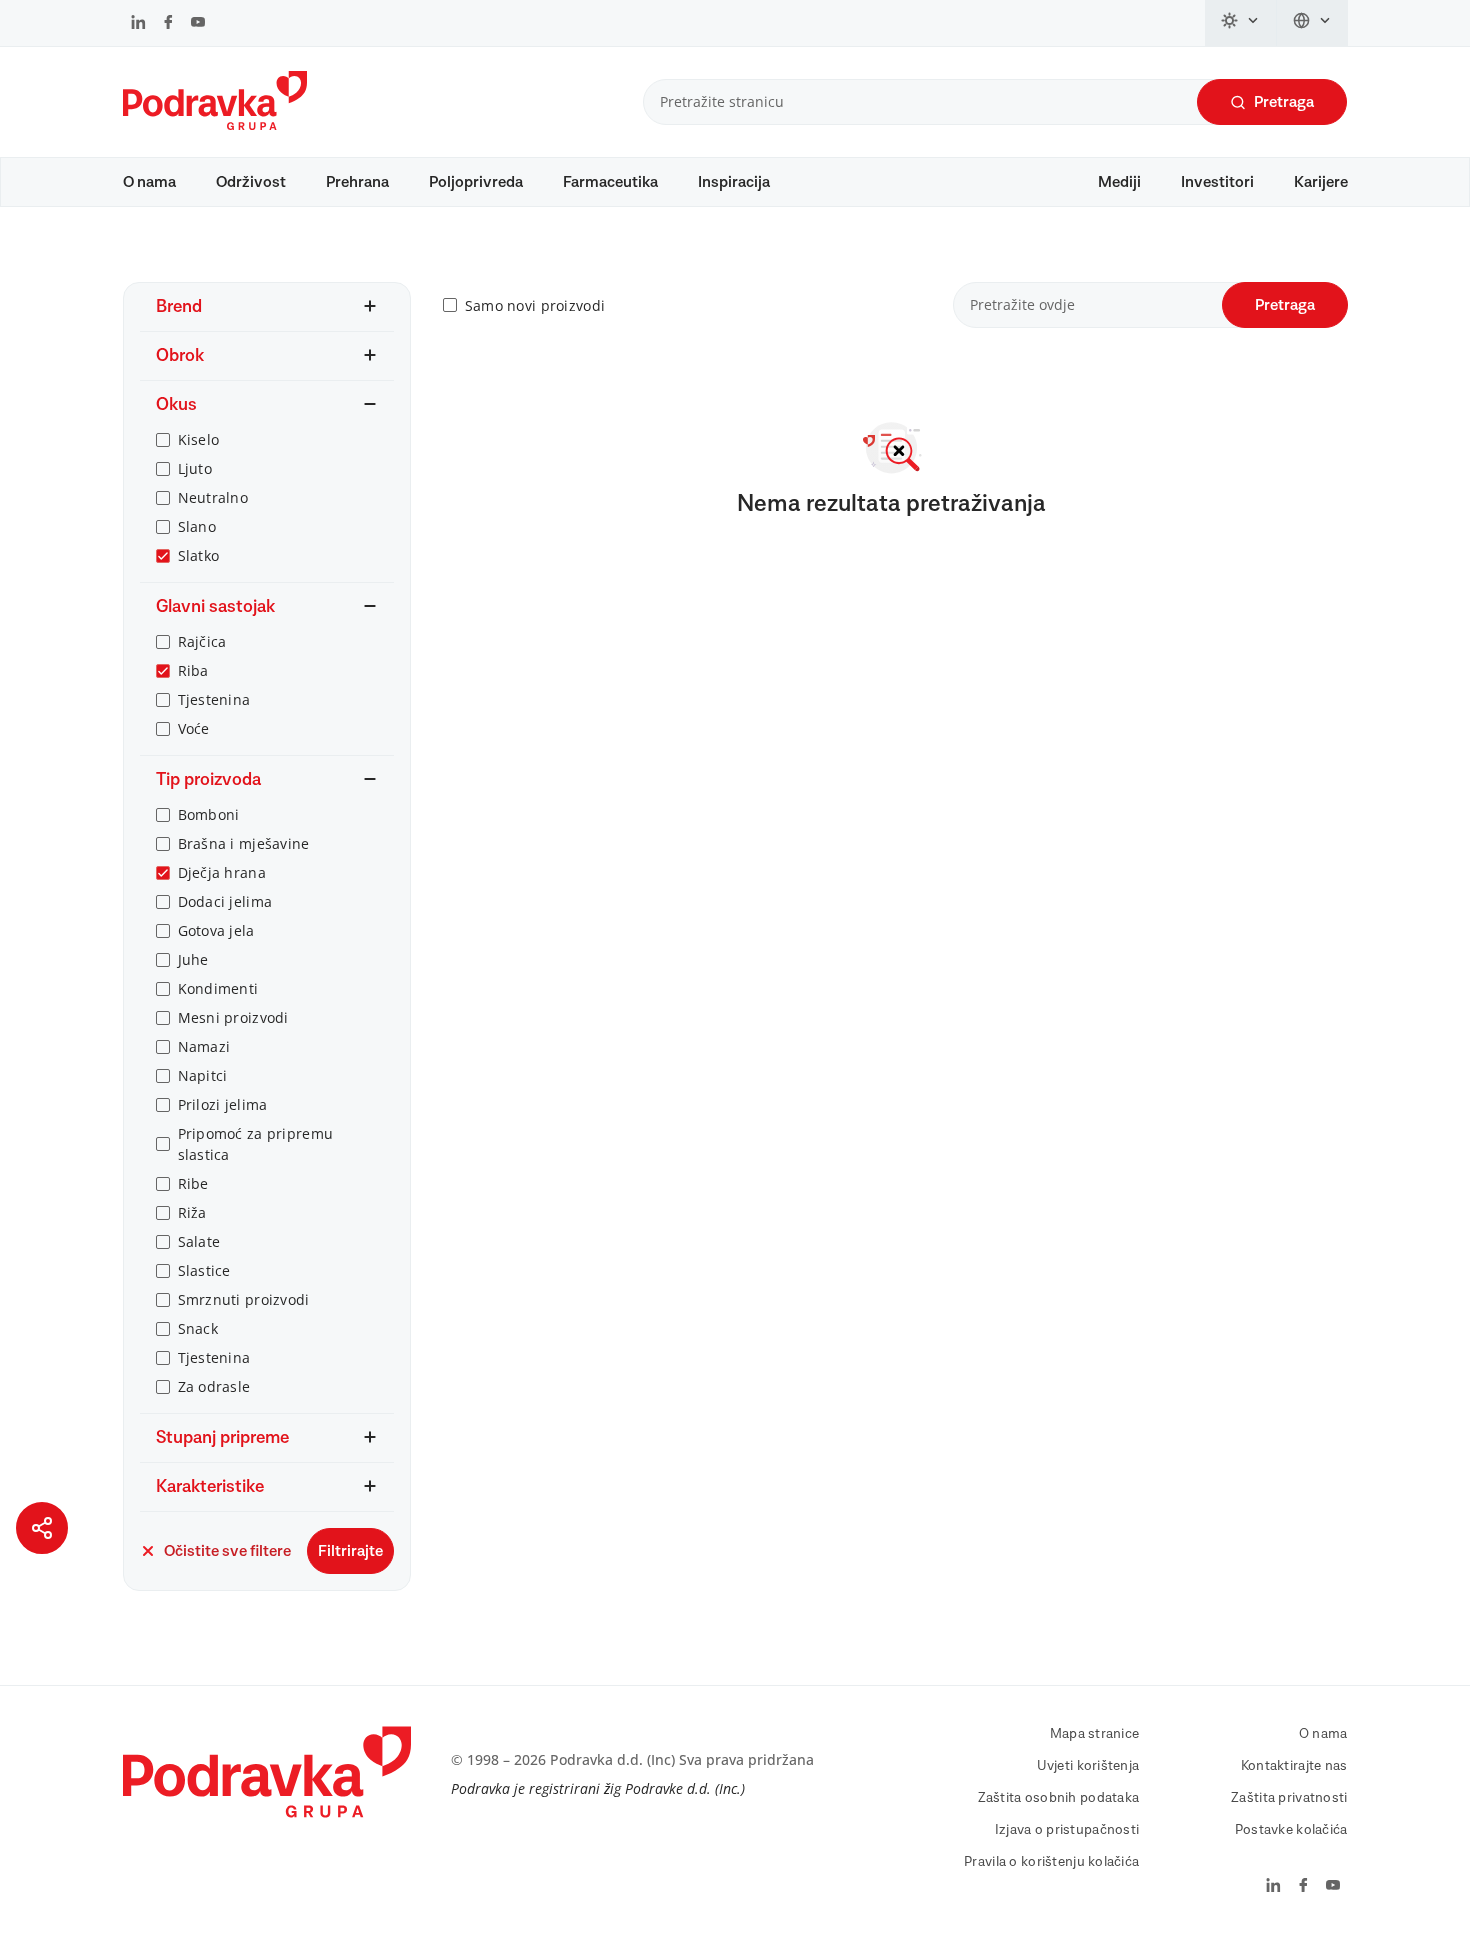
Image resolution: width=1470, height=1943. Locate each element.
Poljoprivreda (476, 182)
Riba (193, 670)
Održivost (251, 182)
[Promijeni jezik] (1312, 23)
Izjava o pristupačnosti (1067, 1830)
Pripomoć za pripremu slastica (256, 1144)
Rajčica (202, 641)
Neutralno (213, 497)
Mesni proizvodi (233, 1017)
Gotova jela (216, 930)
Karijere (1321, 182)
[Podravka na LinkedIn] (138, 24)
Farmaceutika (610, 182)
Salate (199, 1241)
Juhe (193, 959)
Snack (198, 1328)
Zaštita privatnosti (1289, 1798)
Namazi (204, 1046)
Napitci (203, 1075)
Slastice (204, 1270)
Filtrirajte (350, 1551)
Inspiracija (734, 182)
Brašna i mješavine (244, 843)
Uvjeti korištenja (1088, 1766)
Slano (197, 526)
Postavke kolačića (1291, 1830)
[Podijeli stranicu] (42, 1528)
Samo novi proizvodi (535, 305)
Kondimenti (218, 988)
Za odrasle (214, 1386)
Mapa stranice (1095, 1734)
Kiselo (199, 439)
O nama (149, 182)
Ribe (193, 1183)
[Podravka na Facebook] (168, 24)
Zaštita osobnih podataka (1059, 1798)
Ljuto (195, 468)
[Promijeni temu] (1241, 23)
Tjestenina (214, 699)
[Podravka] (215, 125)
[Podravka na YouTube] (198, 24)
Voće (194, 728)
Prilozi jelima (223, 1104)
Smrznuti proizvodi (244, 1299)
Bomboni (209, 814)
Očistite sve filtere (227, 1551)
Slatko (199, 555)
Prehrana (357, 182)
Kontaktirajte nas (1294, 1766)
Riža (192, 1212)
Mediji (1119, 182)
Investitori (1217, 182)
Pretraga (1284, 102)
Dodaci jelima (225, 901)
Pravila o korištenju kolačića (1051, 1862)
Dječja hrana (222, 872)
